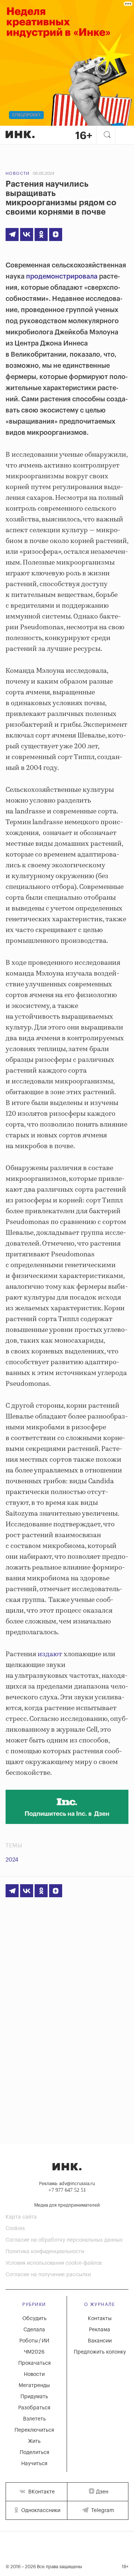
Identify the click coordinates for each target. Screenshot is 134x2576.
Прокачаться (34, 2363)
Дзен (102, 2492)
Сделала (34, 2330)
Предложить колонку (100, 2352)
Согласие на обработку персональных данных (64, 2240)
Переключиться (34, 2430)
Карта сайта (21, 2217)
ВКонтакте (41, 2492)
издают (50, 1654)
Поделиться (34, 2453)
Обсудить (34, 2319)
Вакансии (100, 2341)
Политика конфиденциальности (45, 2252)
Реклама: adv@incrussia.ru (67, 2184)
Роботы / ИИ (34, 2341)
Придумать (34, 2397)
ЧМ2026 (34, 2352)
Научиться (34, 2464)
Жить (34, 2441)
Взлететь (34, 2419)
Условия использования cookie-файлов (54, 2263)
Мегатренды (34, 2386)
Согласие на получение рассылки (48, 2275)
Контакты (100, 2319)
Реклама (100, 2330)
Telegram (102, 2511)
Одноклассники (40, 2511)
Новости (18, 174)
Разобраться (34, 2408)
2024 (12, 1860)
